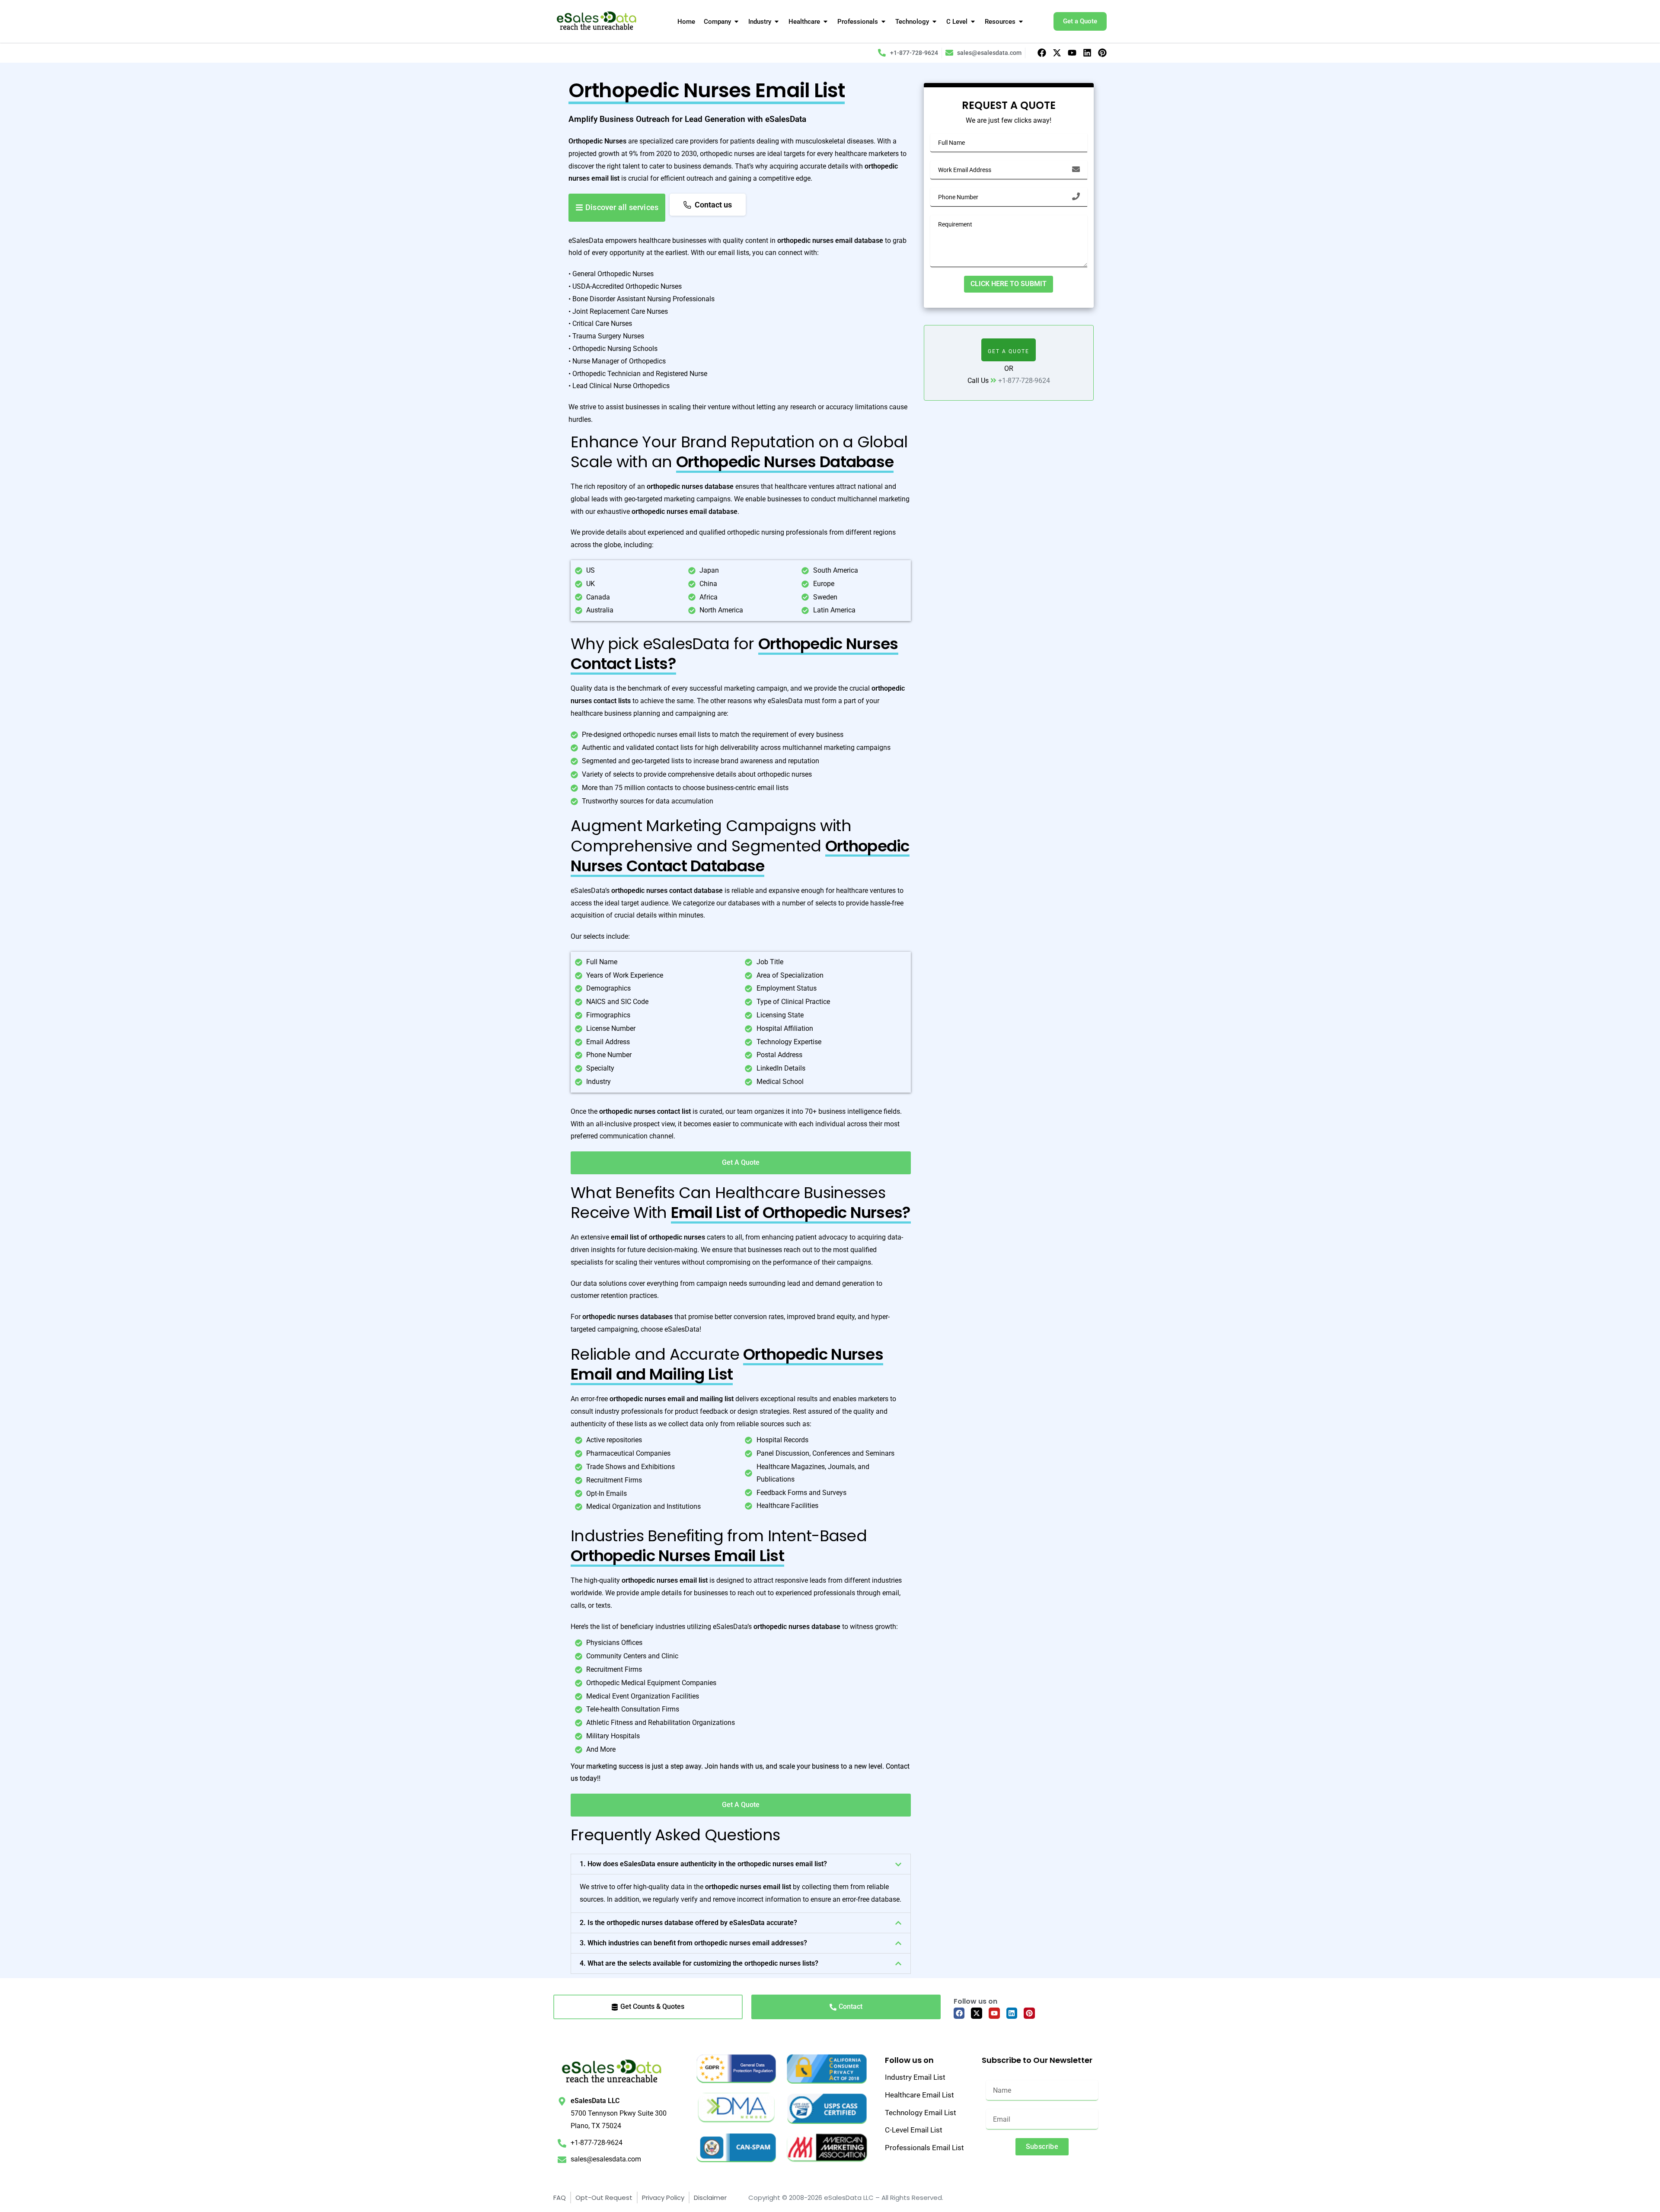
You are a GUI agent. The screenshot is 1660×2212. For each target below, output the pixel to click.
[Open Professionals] (883, 22)
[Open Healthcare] (825, 22)
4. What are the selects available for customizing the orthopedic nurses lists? (699, 1963)
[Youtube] (1072, 53)
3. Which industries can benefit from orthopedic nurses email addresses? (693, 1943)
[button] (741, 1864)
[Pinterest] (1102, 53)
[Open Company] (736, 22)
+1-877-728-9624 (1024, 381)
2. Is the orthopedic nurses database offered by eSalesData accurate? (688, 1923)
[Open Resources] (1021, 22)
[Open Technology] (934, 22)
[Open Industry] (777, 22)
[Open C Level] (973, 22)
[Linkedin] (1087, 53)
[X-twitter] (1057, 53)
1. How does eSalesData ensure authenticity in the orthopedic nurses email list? (703, 1864)
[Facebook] (1042, 53)
